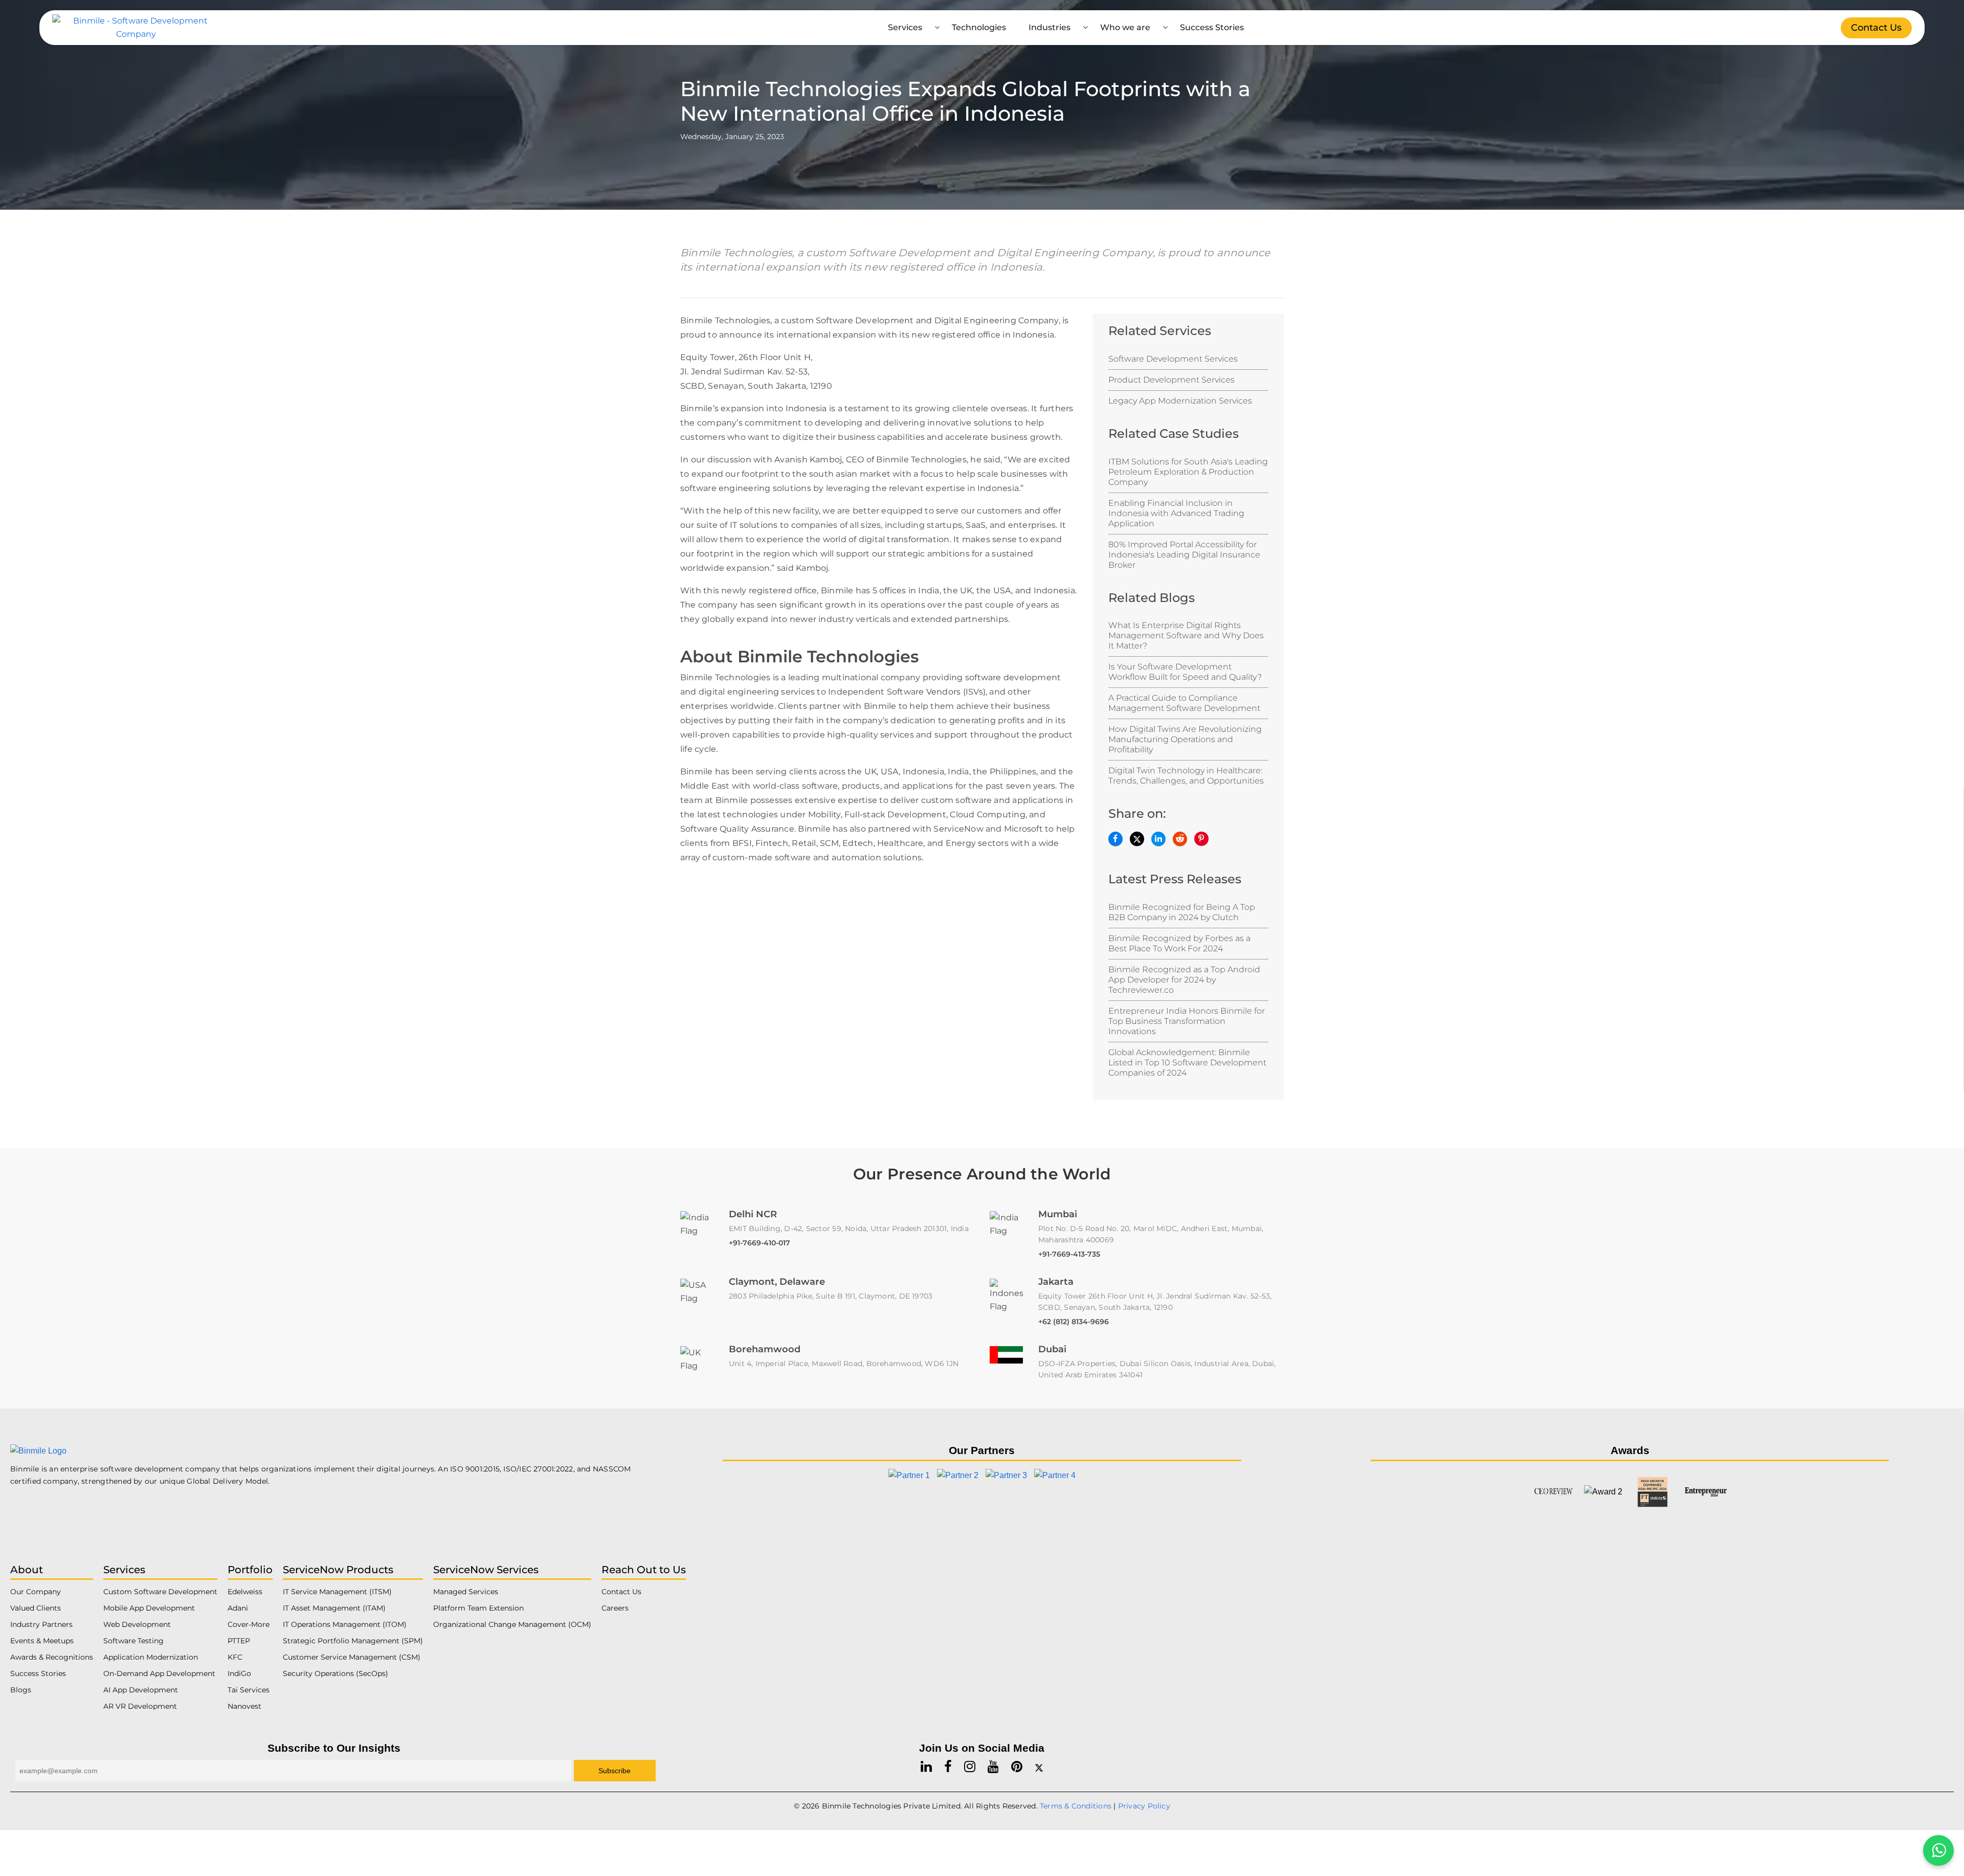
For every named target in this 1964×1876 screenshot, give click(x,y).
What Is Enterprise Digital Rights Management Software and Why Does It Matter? (1186, 635)
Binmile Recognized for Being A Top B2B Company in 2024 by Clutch (1182, 912)
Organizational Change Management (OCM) (512, 1624)
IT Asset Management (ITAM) (334, 1608)
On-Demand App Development (159, 1673)
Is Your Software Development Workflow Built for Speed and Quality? (1185, 672)
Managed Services (466, 1592)
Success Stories (1212, 27)
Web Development (137, 1624)
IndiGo (239, 1673)
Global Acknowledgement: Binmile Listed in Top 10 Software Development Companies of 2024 (1187, 1063)
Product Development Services (1171, 380)
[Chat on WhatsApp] (1938, 1850)
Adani (238, 1608)
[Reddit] (1180, 839)
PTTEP (239, 1641)
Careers (615, 1608)
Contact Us (1876, 28)
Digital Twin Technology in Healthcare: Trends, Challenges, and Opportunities (1186, 776)
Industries (1050, 27)
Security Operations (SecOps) (336, 1673)
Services (905, 27)
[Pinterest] (1201, 839)
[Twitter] (1137, 839)
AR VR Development (140, 1706)
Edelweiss (245, 1592)
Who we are (1125, 27)
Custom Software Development (160, 1592)
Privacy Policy (1144, 1806)
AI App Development (141, 1690)
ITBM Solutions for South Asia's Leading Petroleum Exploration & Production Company (1188, 472)
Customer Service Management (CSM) (352, 1657)
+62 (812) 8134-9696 (1074, 1322)
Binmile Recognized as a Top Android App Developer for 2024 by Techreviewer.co (1184, 980)
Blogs (21, 1690)
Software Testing (133, 1641)
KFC (235, 1657)
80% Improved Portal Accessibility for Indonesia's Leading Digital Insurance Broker (1184, 555)
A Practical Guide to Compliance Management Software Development (1184, 703)
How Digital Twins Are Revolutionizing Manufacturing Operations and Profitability (1185, 739)
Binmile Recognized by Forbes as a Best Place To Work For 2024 (1179, 943)
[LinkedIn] (1158, 839)
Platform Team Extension (478, 1608)
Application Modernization (151, 1657)
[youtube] (993, 1767)
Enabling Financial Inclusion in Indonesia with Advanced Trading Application (1176, 513)
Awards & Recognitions (52, 1657)
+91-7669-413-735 (1069, 1254)
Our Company (36, 1592)
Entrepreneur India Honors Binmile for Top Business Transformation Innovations (1187, 1021)
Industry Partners (41, 1624)
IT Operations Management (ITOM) (345, 1624)
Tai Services (249, 1690)
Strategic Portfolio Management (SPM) (353, 1641)
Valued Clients (36, 1608)
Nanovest (244, 1706)
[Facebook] (1115, 839)
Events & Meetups (42, 1641)
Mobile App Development (149, 1608)
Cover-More (249, 1624)
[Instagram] (970, 1767)
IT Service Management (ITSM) (337, 1592)
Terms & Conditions (1076, 1806)
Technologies (979, 27)
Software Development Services (1173, 359)
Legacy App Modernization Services (1180, 401)
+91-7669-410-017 (760, 1243)
